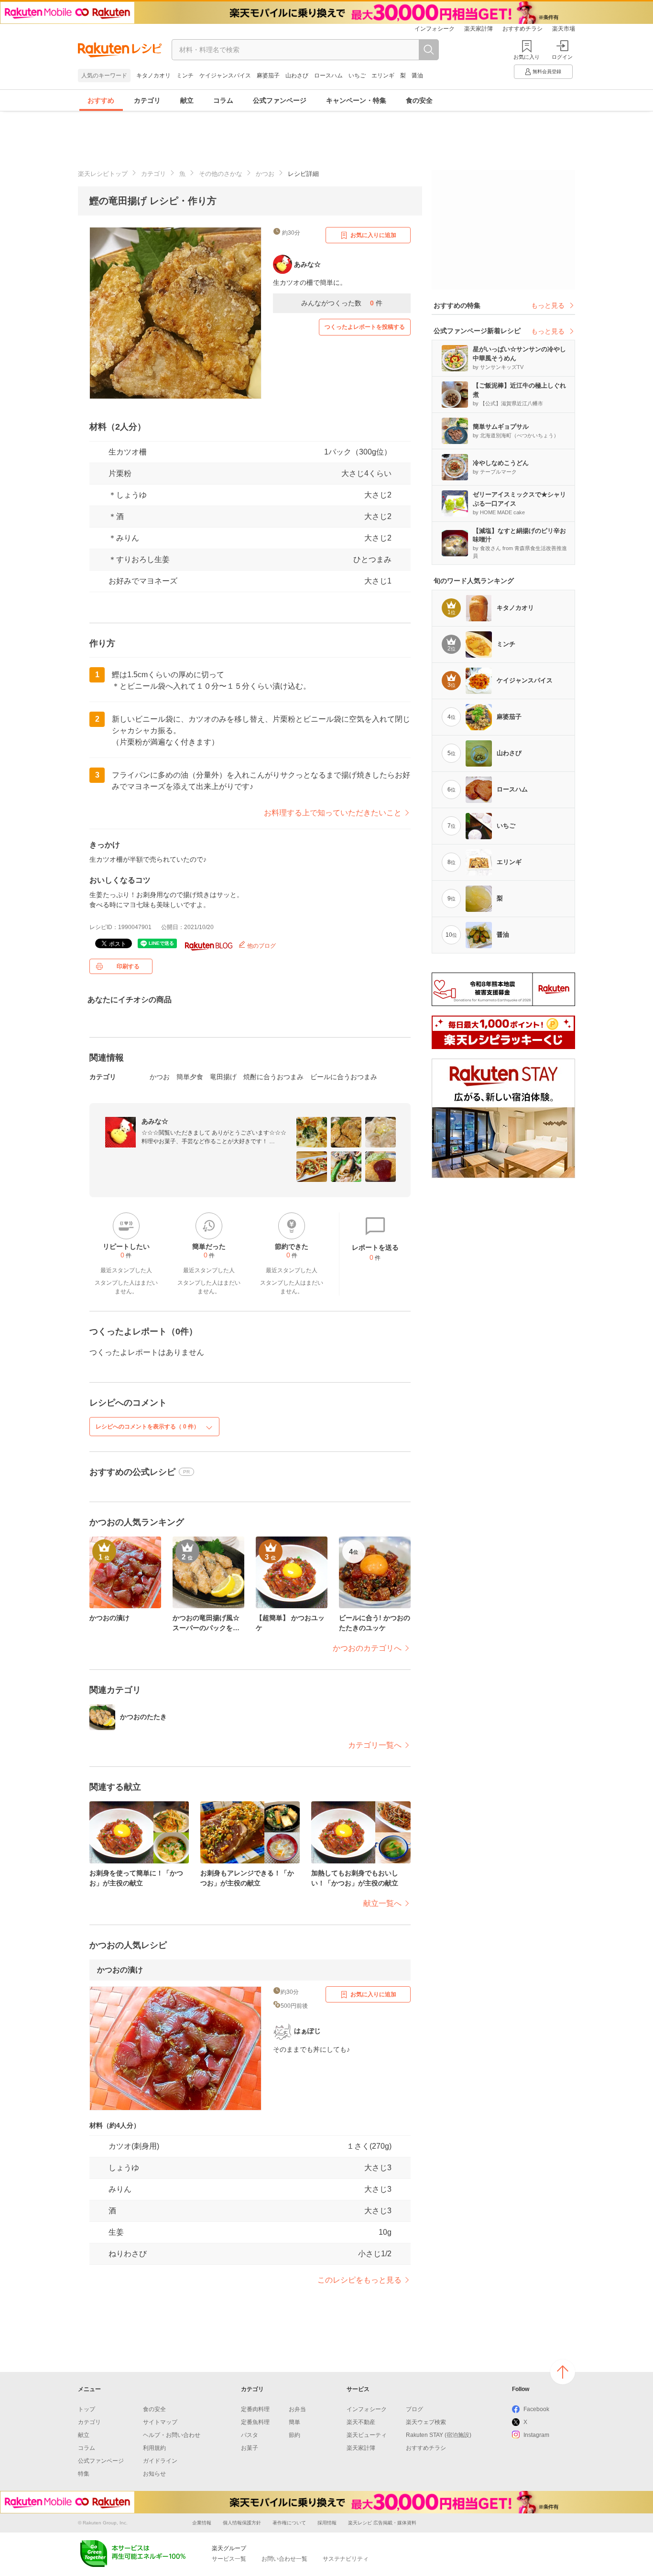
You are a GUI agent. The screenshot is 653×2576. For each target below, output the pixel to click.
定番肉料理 (255, 2409)
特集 (84, 2474)
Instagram (536, 2435)
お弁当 (297, 2409)
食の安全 (419, 100)
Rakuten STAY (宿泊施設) (439, 2435)
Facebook (536, 2409)
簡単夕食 (190, 1077)
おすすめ (101, 100)
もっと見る (548, 305)
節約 (294, 2435)
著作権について (289, 2523)
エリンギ (383, 76)
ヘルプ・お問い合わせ (172, 2435)
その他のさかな (221, 174)
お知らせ (154, 2474)
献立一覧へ (382, 1903)
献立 (187, 100)
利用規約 (154, 2448)
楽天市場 (564, 29)
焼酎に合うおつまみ (273, 1077)
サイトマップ (160, 2422)
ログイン (562, 57)
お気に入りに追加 (373, 235)
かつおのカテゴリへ (367, 1648)
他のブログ (261, 946)
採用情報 (327, 2523)
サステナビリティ (346, 2559)
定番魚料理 (255, 2422)
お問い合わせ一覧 (284, 2559)
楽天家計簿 (479, 29)
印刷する (128, 966)
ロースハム (328, 76)
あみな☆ (155, 1121)
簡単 (294, 2422)
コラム (223, 100)
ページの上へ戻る (563, 2372)
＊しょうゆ (128, 495)
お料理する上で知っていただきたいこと (333, 813)
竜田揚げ (223, 1077)
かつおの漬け (120, 1970)
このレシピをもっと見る (359, 2280)
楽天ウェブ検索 (426, 2422)
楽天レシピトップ (103, 174)
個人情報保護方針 (242, 2523)
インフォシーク (435, 29)
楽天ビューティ (367, 2435)
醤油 (417, 76)
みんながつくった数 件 (342, 303)
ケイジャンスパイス (225, 76)
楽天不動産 (361, 2422)
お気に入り (527, 57)
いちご (357, 76)
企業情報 (202, 2523)
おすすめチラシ (522, 29)
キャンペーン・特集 (356, 100)
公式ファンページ (280, 100)
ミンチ (185, 76)
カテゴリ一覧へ (375, 1745)
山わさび (297, 76)
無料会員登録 (547, 71)
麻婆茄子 (268, 76)
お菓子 (250, 2448)
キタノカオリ (153, 76)
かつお (265, 174)
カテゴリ (147, 100)
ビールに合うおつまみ (344, 1077)
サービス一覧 (229, 2559)
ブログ (414, 2409)
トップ (87, 2409)
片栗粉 (120, 473)
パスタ (250, 2435)
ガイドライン (160, 2461)
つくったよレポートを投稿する (365, 327)
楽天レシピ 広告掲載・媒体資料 (382, 2523)
